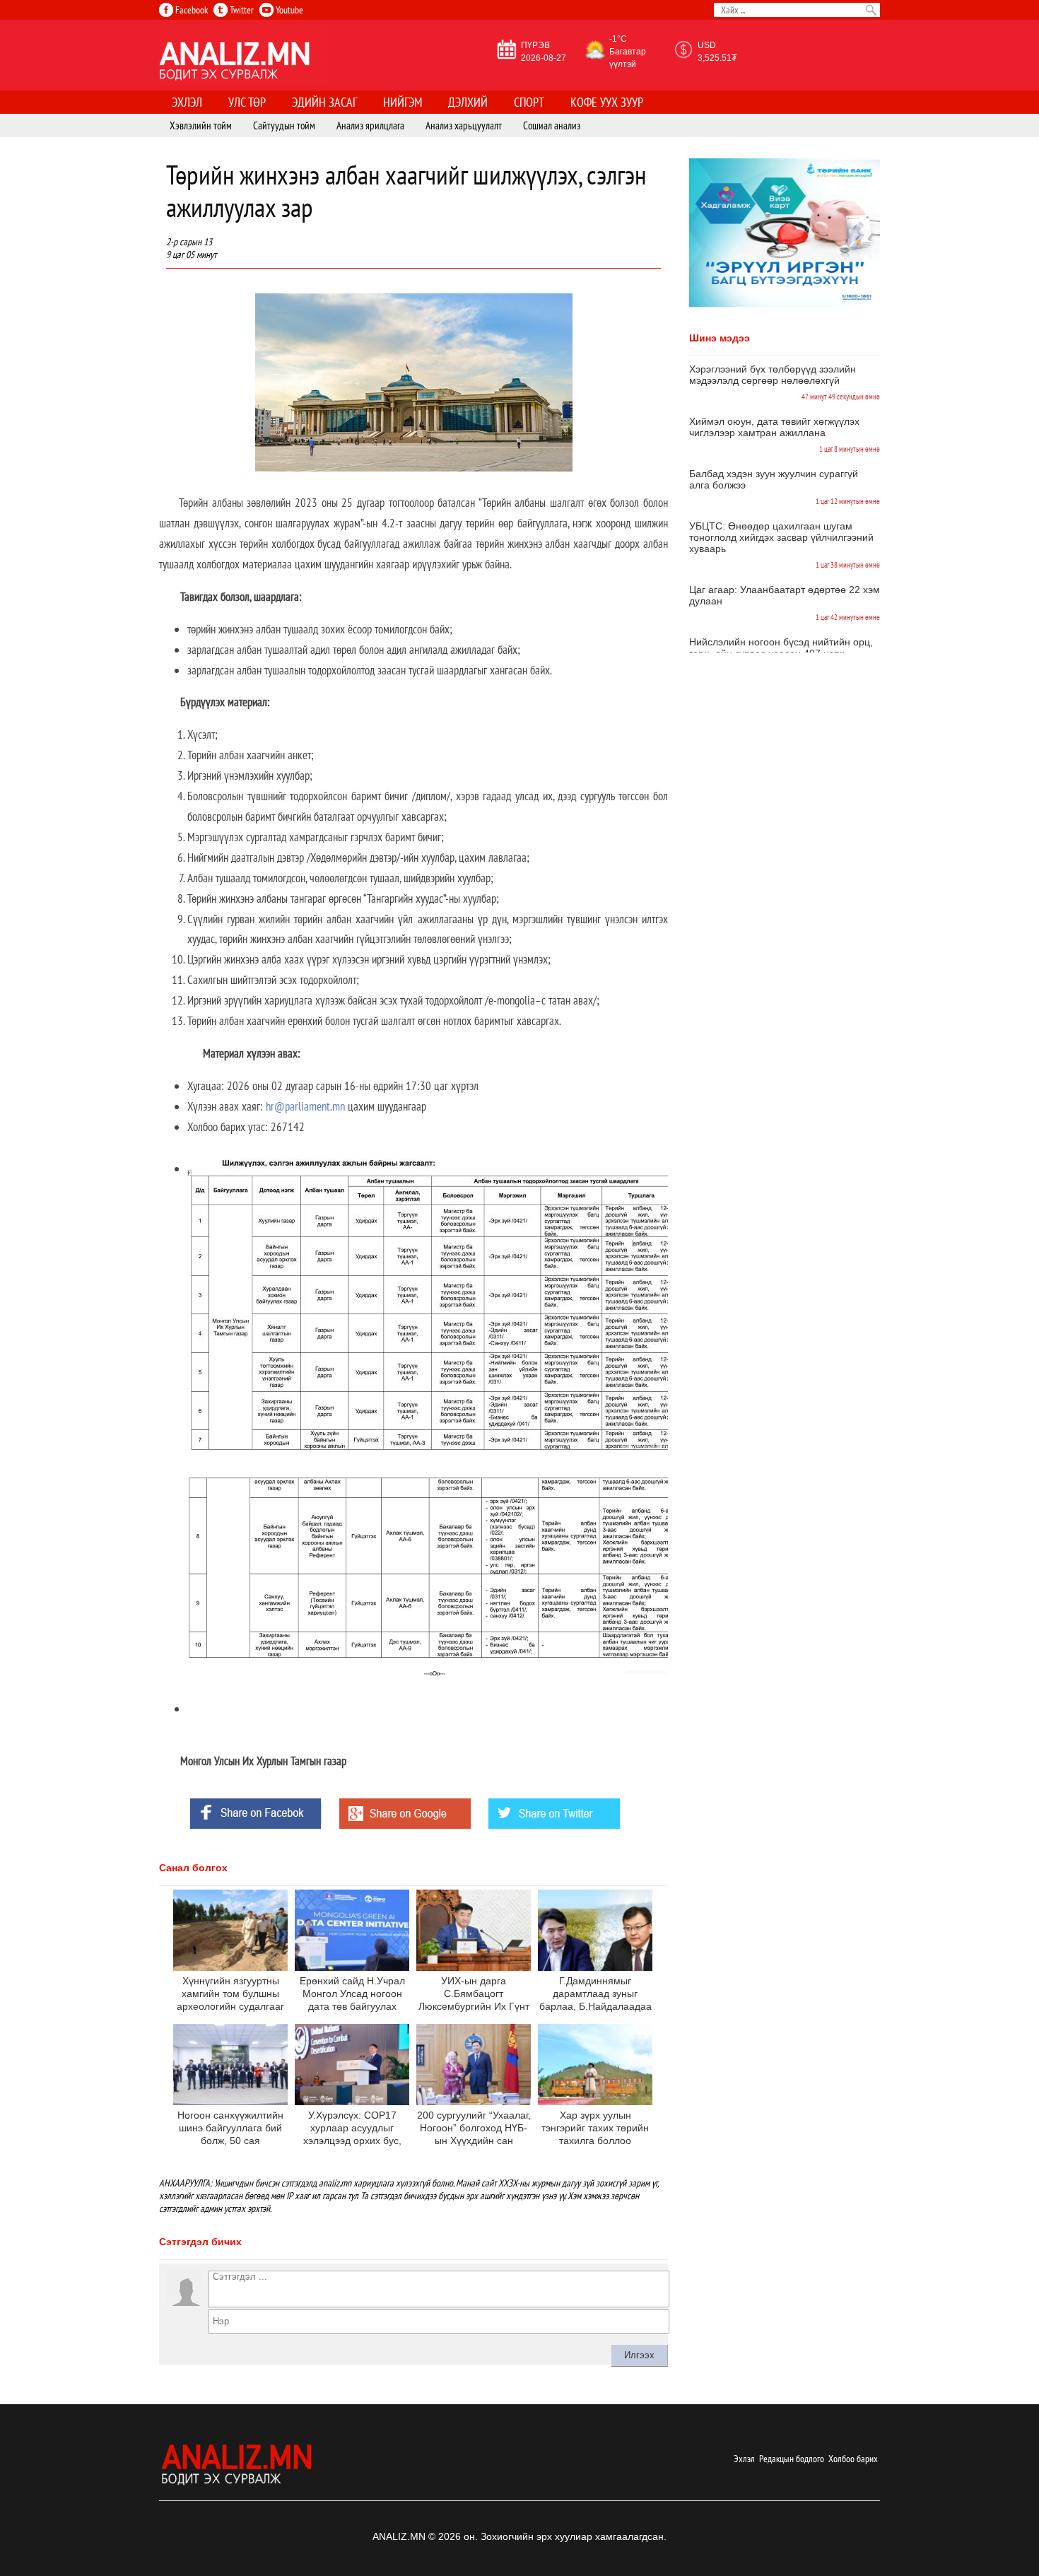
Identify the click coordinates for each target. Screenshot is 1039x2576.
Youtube (288, 10)
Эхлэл (744, 2459)
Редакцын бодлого (792, 2459)
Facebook (190, 10)
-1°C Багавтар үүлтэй (628, 52)
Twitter (241, 10)
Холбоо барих (853, 2459)
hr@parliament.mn (305, 1106)
